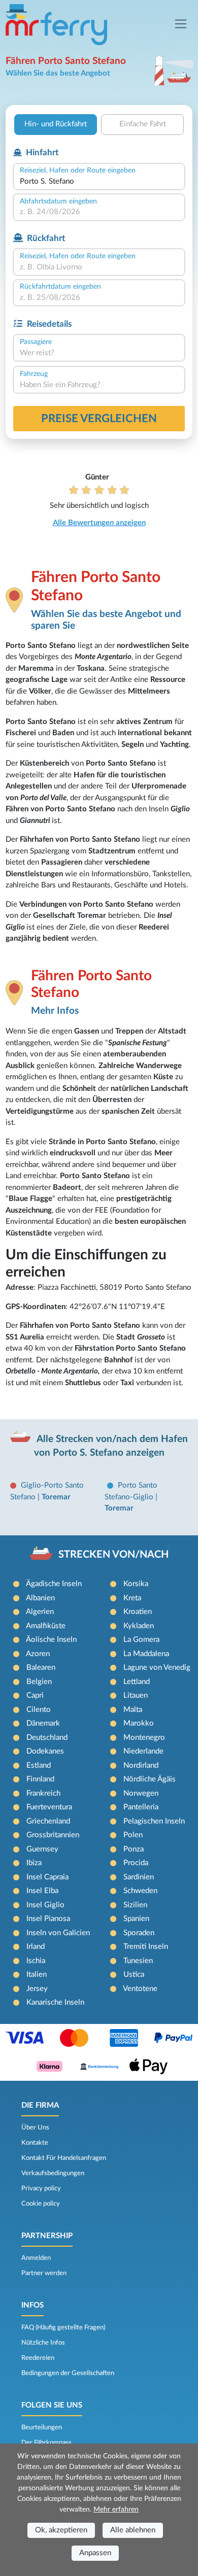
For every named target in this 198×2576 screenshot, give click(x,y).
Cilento (39, 1710)
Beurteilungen (42, 2427)
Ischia (36, 1961)
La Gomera (141, 1640)
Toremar (56, 1497)
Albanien (40, 1598)
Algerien (40, 1612)
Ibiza (34, 1863)
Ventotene (140, 1989)
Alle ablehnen (133, 2530)
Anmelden (36, 2258)
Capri (35, 1695)
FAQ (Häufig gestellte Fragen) (63, 2327)
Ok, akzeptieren (61, 2530)
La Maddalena (146, 1654)
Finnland (40, 1779)
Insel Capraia (47, 1877)
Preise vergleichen (99, 419)
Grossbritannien (53, 1835)
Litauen (136, 1695)
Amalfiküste (46, 1626)
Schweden (140, 1891)
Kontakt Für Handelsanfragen (64, 2158)
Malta (133, 1710)
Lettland (137, 1682)
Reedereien (38, 2358)
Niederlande (143, 1751)
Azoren (38, 1654)
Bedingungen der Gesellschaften (68, 2373)
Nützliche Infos (43, 2343)
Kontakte (35, 2143)
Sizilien (135, 1905)
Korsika (136, 1584)
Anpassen (95, 2553)
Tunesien (138, 1961)
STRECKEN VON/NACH (113, 1555)
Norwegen (141, 1793)
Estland (39, 1765)
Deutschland (47, 1738)
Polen (133, 1835)
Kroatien (138, 1612)
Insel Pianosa (48, 1919)
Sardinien (139, 1877)
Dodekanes (45, 1751)
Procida (136, 1863)
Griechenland (48, 1821)
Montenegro (144, 1738)
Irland (36, 1947)
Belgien (39, 1682)
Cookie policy (41, 2204)
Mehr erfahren (116, 2510)
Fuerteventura (49, 1807)
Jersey (37, 1989)
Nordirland (141, 1765)
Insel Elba (42, 1891)
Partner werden (44, 2273)
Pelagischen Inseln (154, 1821)
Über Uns (35, 2127)
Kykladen (139, 1626)
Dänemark (43, 1723)
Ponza (134, 1849)
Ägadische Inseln (54, 1584)
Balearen (41, 1668)
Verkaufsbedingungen (53, 2173)
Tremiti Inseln (146, 1947)
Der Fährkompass (46, 2443)
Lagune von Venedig (157, 1668)
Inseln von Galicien (58, 1933)
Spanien (136, 1919)
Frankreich (43, 1793)
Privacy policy (41, 2188)
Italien (37, 1974)
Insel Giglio (45, 1905)
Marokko (139, 1723)
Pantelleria (141, 1807)
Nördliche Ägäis (150, 1779)
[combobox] (99, 182)
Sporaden (139, 1933)
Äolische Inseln (51, 1640)
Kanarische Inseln (55, 2002)
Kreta (132, 1598)
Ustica (134, 1974)
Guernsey (42, 1849)
